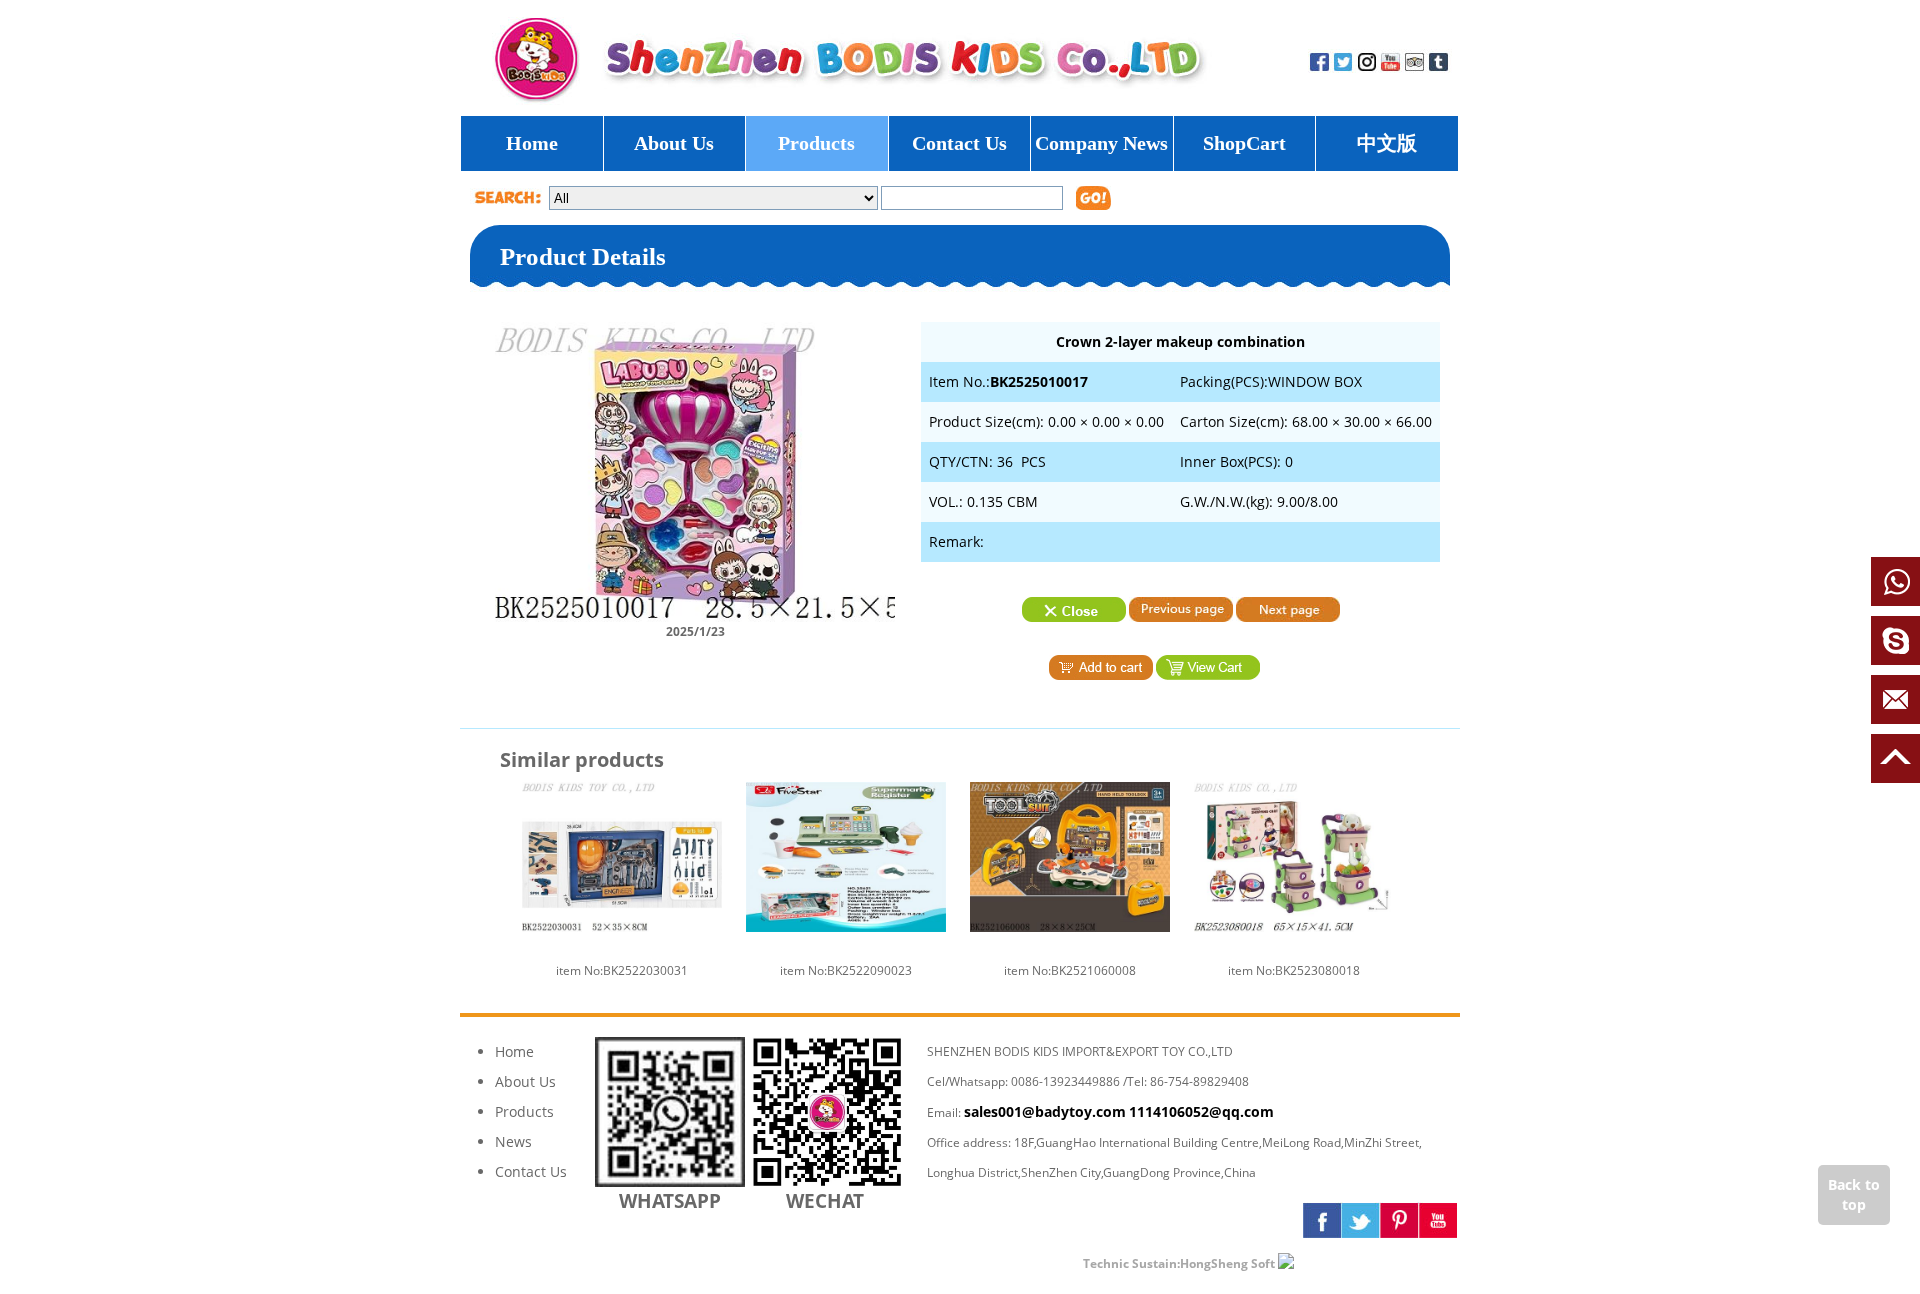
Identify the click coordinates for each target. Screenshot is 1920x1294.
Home (532, 143)
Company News (1101, 143)
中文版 (1387, 143)
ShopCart (1244, 143)
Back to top (1854, 1194)
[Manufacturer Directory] (1344, 1262)
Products (816, 143)
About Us (674, 143)
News (513, 1141)
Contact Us (959, 143)
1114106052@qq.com (1201, 1111)
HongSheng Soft (1227, 1263)
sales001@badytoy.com (1045, 1111)
